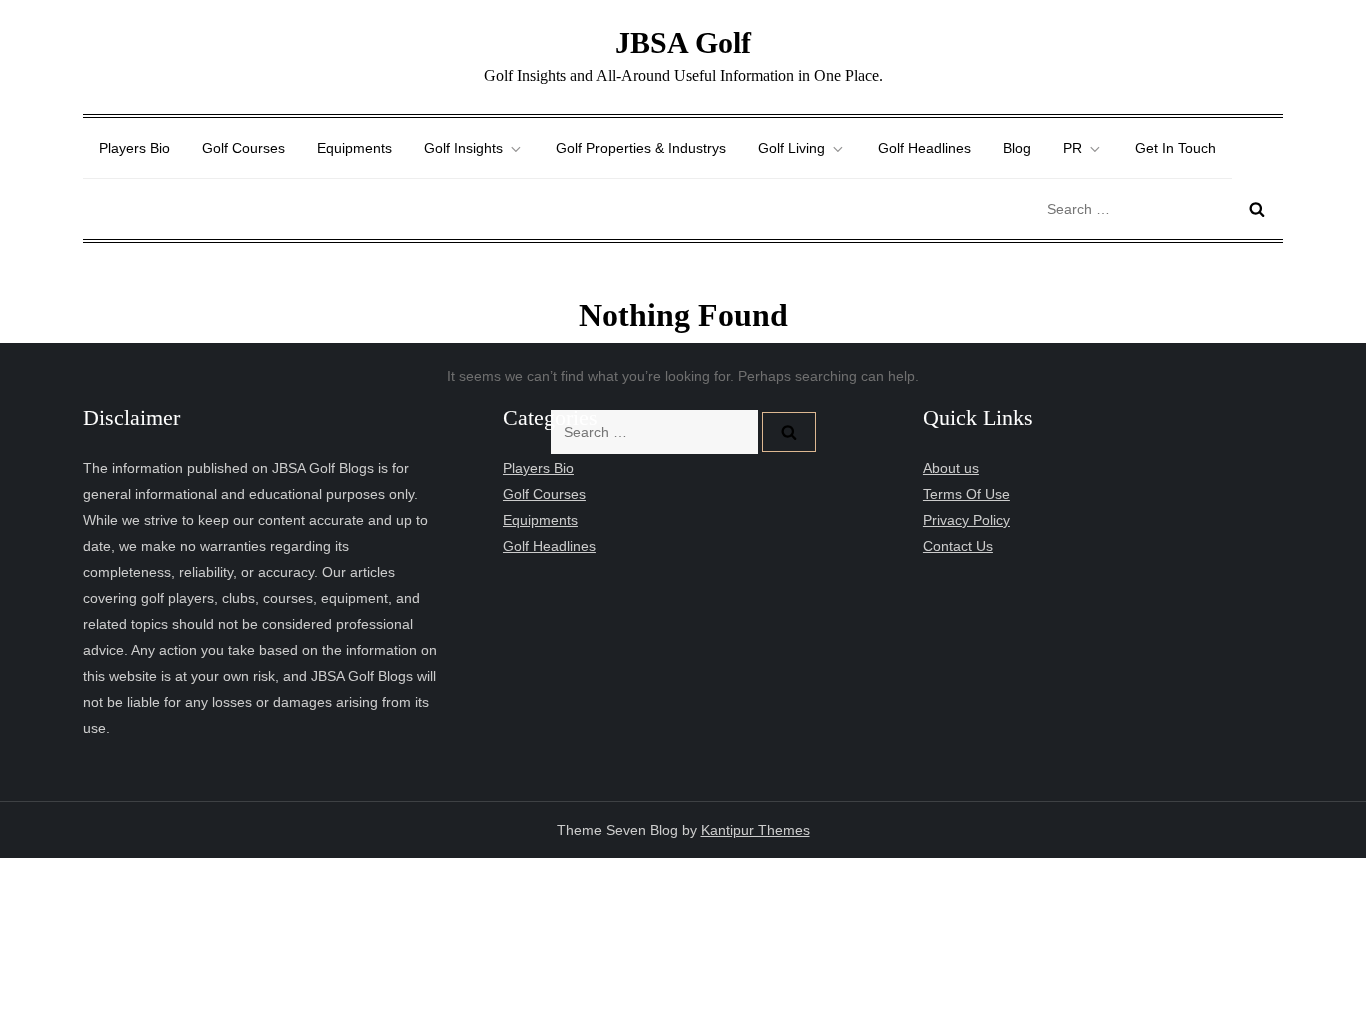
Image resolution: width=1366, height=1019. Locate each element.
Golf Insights (463, 148)
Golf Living (791, 148)
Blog (1017, 148)
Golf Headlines (924, 148)
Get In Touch (1175, 148)
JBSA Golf (683, 42)
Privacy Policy (966, 520)
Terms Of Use (966, 494)
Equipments (354, 148)
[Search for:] (1160, 208)
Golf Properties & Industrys (641, 148)
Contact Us (958, 546)
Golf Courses (243, 148)
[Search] (1257, 209)
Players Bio (134, 148)
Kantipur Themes (755, 830)
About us (951, 468)
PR (1072, 148)
